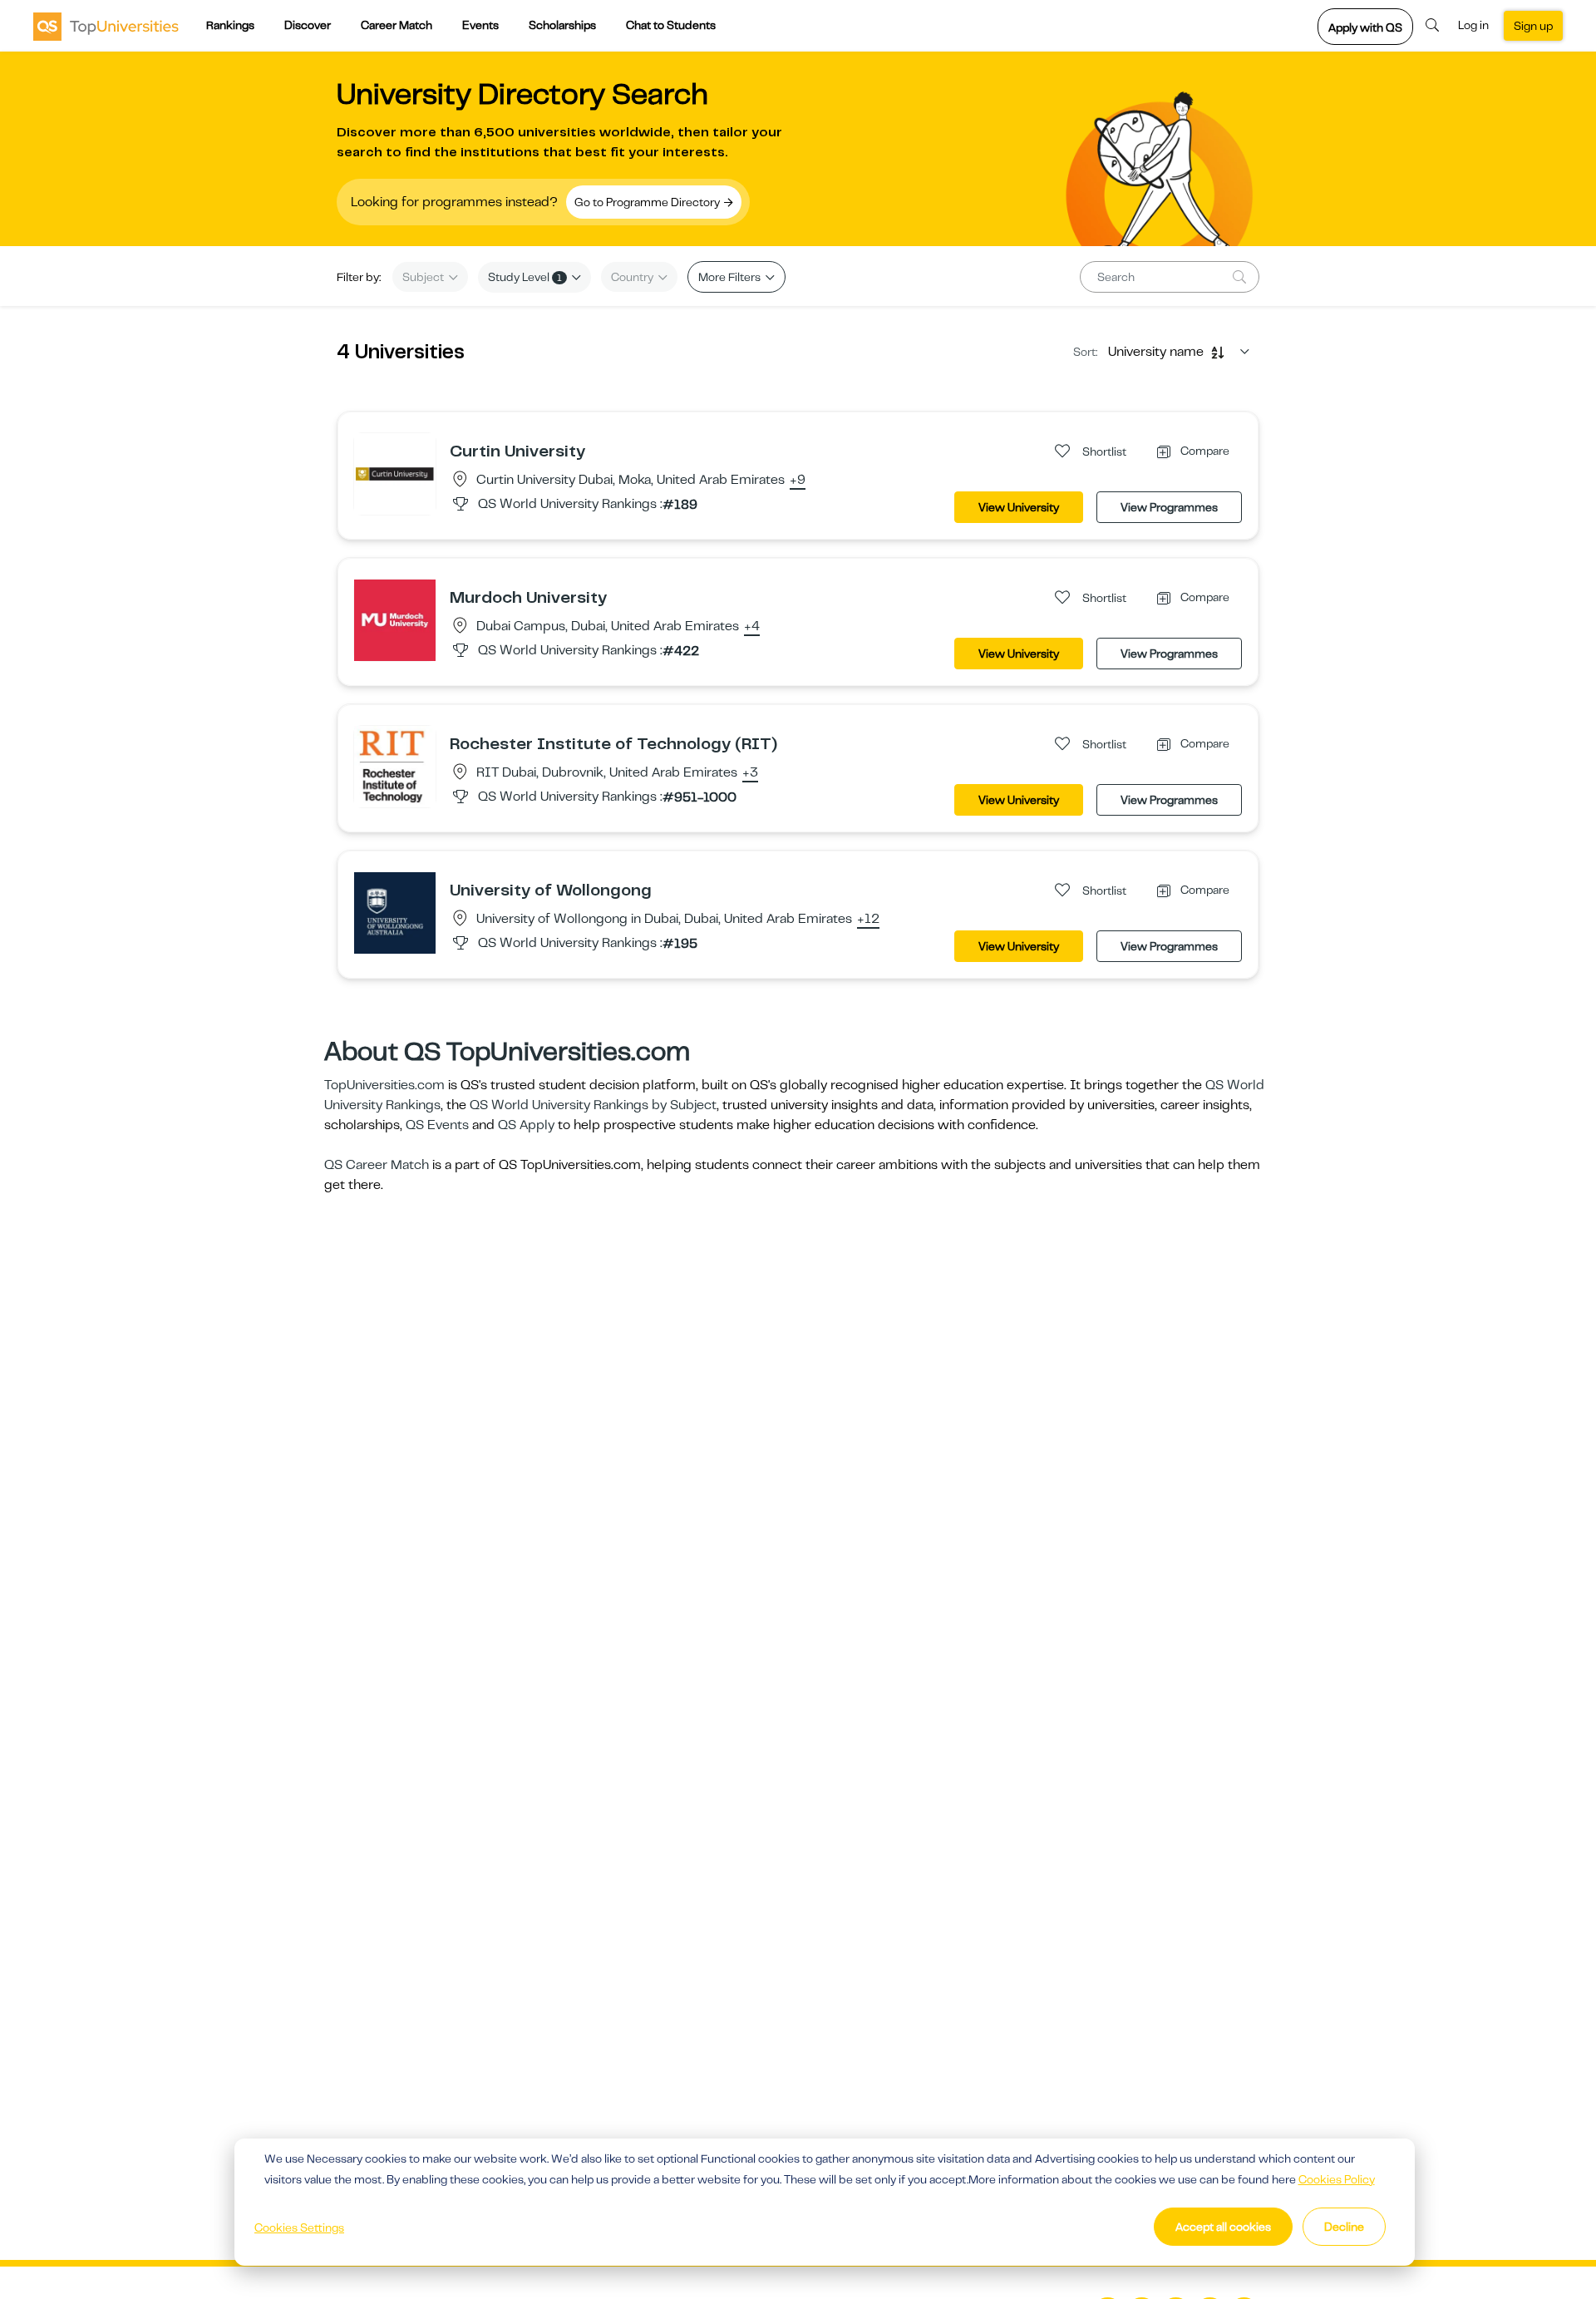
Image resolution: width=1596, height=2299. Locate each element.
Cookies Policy (1337, 2179)
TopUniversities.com (384, 1085)
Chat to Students (671, 25)
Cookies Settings (299, 2227)
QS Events (437, 1125)
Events (480, 25)
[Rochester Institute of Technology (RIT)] (395, 766)
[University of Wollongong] (395, 912)
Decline (1344, 2227)
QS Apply (526, 1125)
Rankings (230, 25)
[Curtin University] (395, 473)
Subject (424, 277)
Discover (308, 25)
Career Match (397, 25)
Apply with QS (1365, 27)
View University (1019, 507)
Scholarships (562, 25)
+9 (798, 481)
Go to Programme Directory (648, 202)
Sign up (1533, 26)
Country (633, 277)
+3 (750, 773)
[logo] (106, 26)
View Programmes (1169, 507)
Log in (1473, 25)
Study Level (525, 277)
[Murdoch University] (395, 619)
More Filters (731, 277)
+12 (868, 920)
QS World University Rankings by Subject (593, 1105)
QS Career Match (377, 1165)
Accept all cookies (1223, 2227)
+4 (752, 627)
